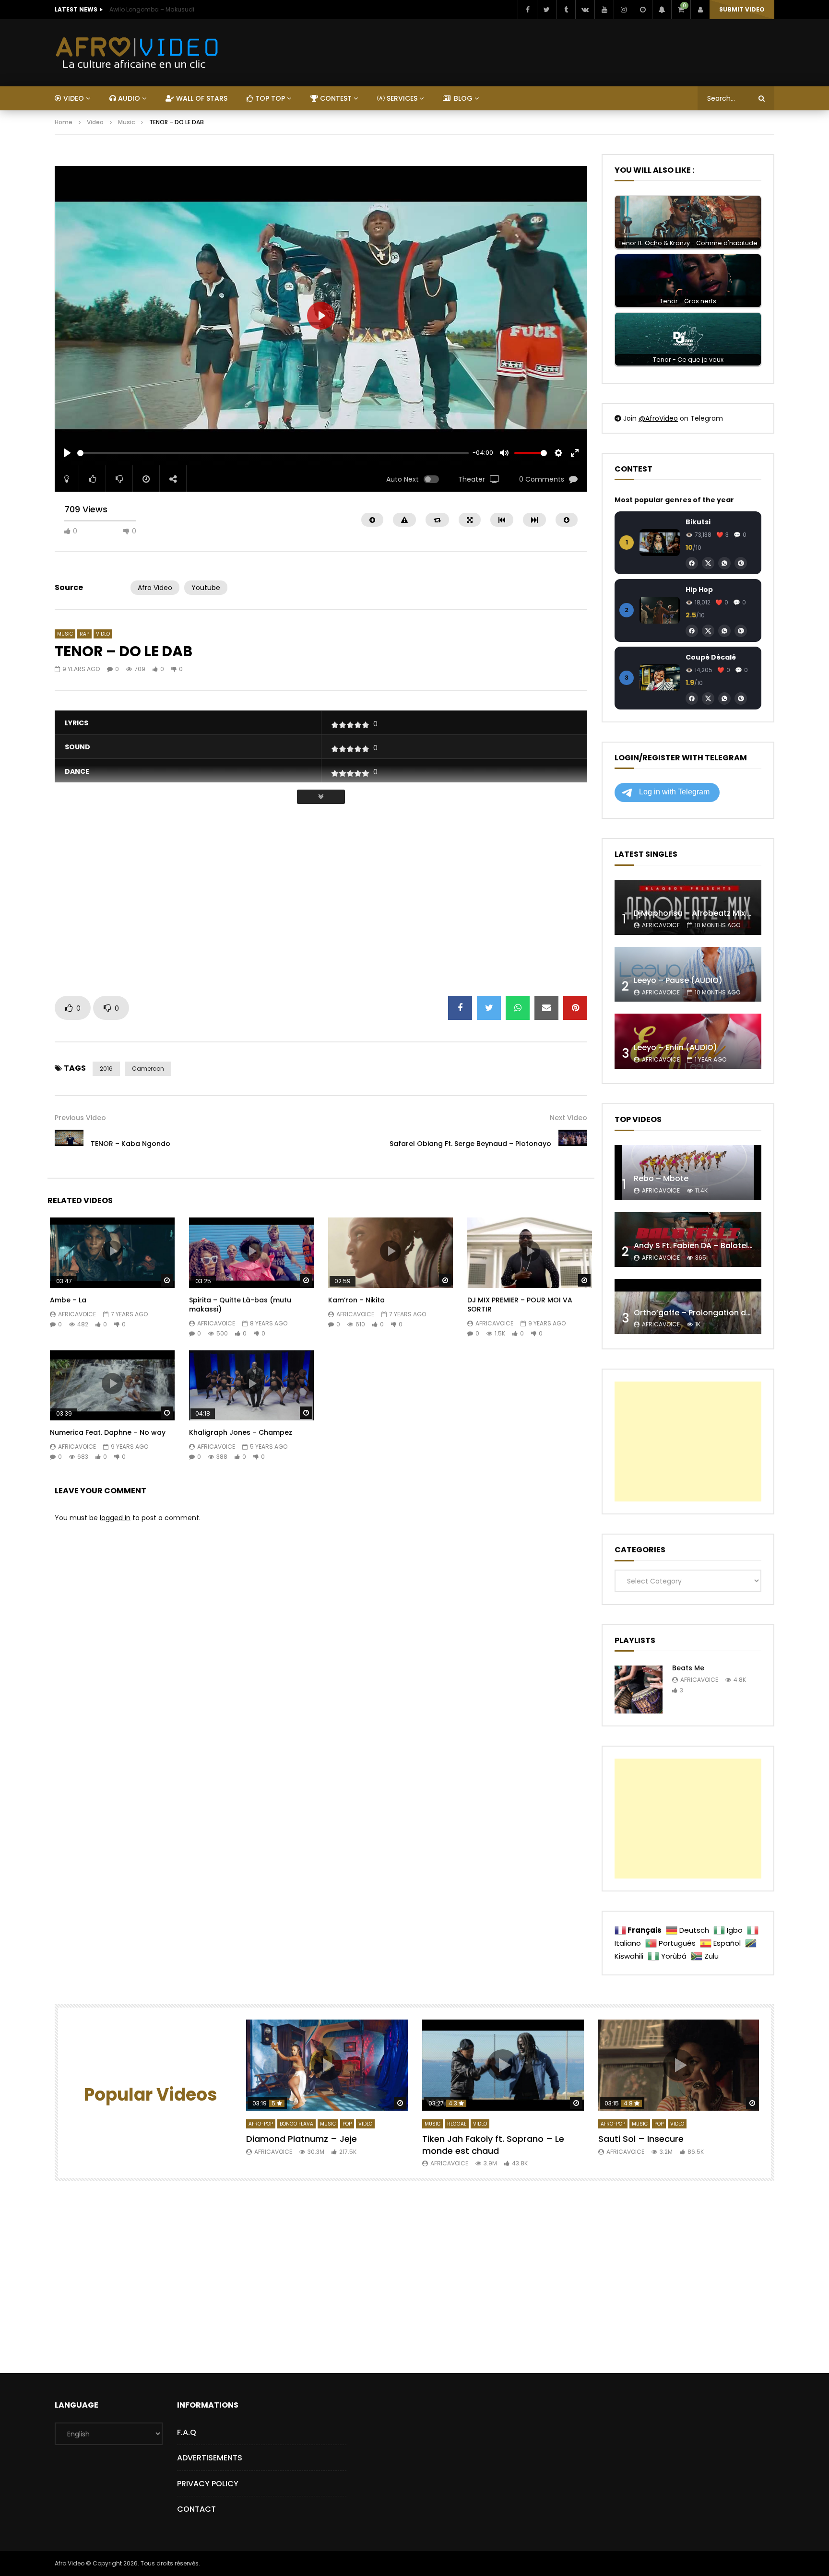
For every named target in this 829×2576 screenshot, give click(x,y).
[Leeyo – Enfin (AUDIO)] (688, 1041)
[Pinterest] (741, 563)
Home (64, 122)
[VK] (585, 10)
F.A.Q (187, 2432)
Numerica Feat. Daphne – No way (108, 1432)
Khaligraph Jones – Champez (241, 1432)
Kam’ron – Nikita (356, 1300)
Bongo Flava (296, 2124)
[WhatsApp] (724, 563)
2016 (106, 1069)
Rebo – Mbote (661, 1178)
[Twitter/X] (708, 563)
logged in (115, 1518)
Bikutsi (698, 522)
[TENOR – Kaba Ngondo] (69, 1144)
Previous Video (80, 1118)
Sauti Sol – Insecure (641, 2139)
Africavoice (77, 1314)
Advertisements (210, 2458)
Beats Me (688, 1668)
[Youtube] (604, 10)
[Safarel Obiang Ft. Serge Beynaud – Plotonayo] (573, 1144)
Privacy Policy (208, 2484)
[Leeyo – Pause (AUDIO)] (688, 975)
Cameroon (148, 1069)
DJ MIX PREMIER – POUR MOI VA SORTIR (520, 1305)
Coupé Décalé (711, 657)
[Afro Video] (137, 53)
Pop (347, 2124)
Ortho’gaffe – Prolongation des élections (713, 1313)
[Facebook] (527, 10)
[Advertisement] (229, 159)
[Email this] (546, 1008)
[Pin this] (575, 1008)
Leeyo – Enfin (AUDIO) (675, 1047)
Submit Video (742, 9)
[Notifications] (662, 10)
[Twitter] (546, 10)
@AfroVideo (658, 418)
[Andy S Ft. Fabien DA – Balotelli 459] (688, 1240)
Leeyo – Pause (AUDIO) (678, 980)
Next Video (568, 1118)
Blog (462, 98)
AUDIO (128, 98)
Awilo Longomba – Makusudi (152, 9)
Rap (84, 634)
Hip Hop (699, 590)
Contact (196, 2509)
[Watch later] (642, 10)
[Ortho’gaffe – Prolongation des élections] (688, 1306)
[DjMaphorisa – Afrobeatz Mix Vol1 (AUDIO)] (688, 907)
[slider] (273, 453)
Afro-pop (261, 2124)
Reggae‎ (457, 2124)
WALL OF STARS (201, 98)
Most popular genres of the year (674, 500)
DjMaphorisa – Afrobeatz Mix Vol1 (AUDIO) (715, 913)
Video (95, 122)
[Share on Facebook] (460, 1008)
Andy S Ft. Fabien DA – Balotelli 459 (701, 1246)
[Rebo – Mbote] (688, 1173)
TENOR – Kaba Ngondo (130, 1144)
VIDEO (73, 98)
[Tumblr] (566, 10)
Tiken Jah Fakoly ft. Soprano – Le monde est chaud (493, 2145)
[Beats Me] (639, 1690)
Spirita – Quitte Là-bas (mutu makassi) (240, 1305)
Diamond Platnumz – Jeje (302, 2139)
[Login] (700, 10)
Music (126, 122)
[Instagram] (623, 10)
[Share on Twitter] (489, 1008)
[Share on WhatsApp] (518, 1008)
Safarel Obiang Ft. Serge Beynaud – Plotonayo (470, 1144)
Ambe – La (68, 1300)
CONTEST (335, 98)
